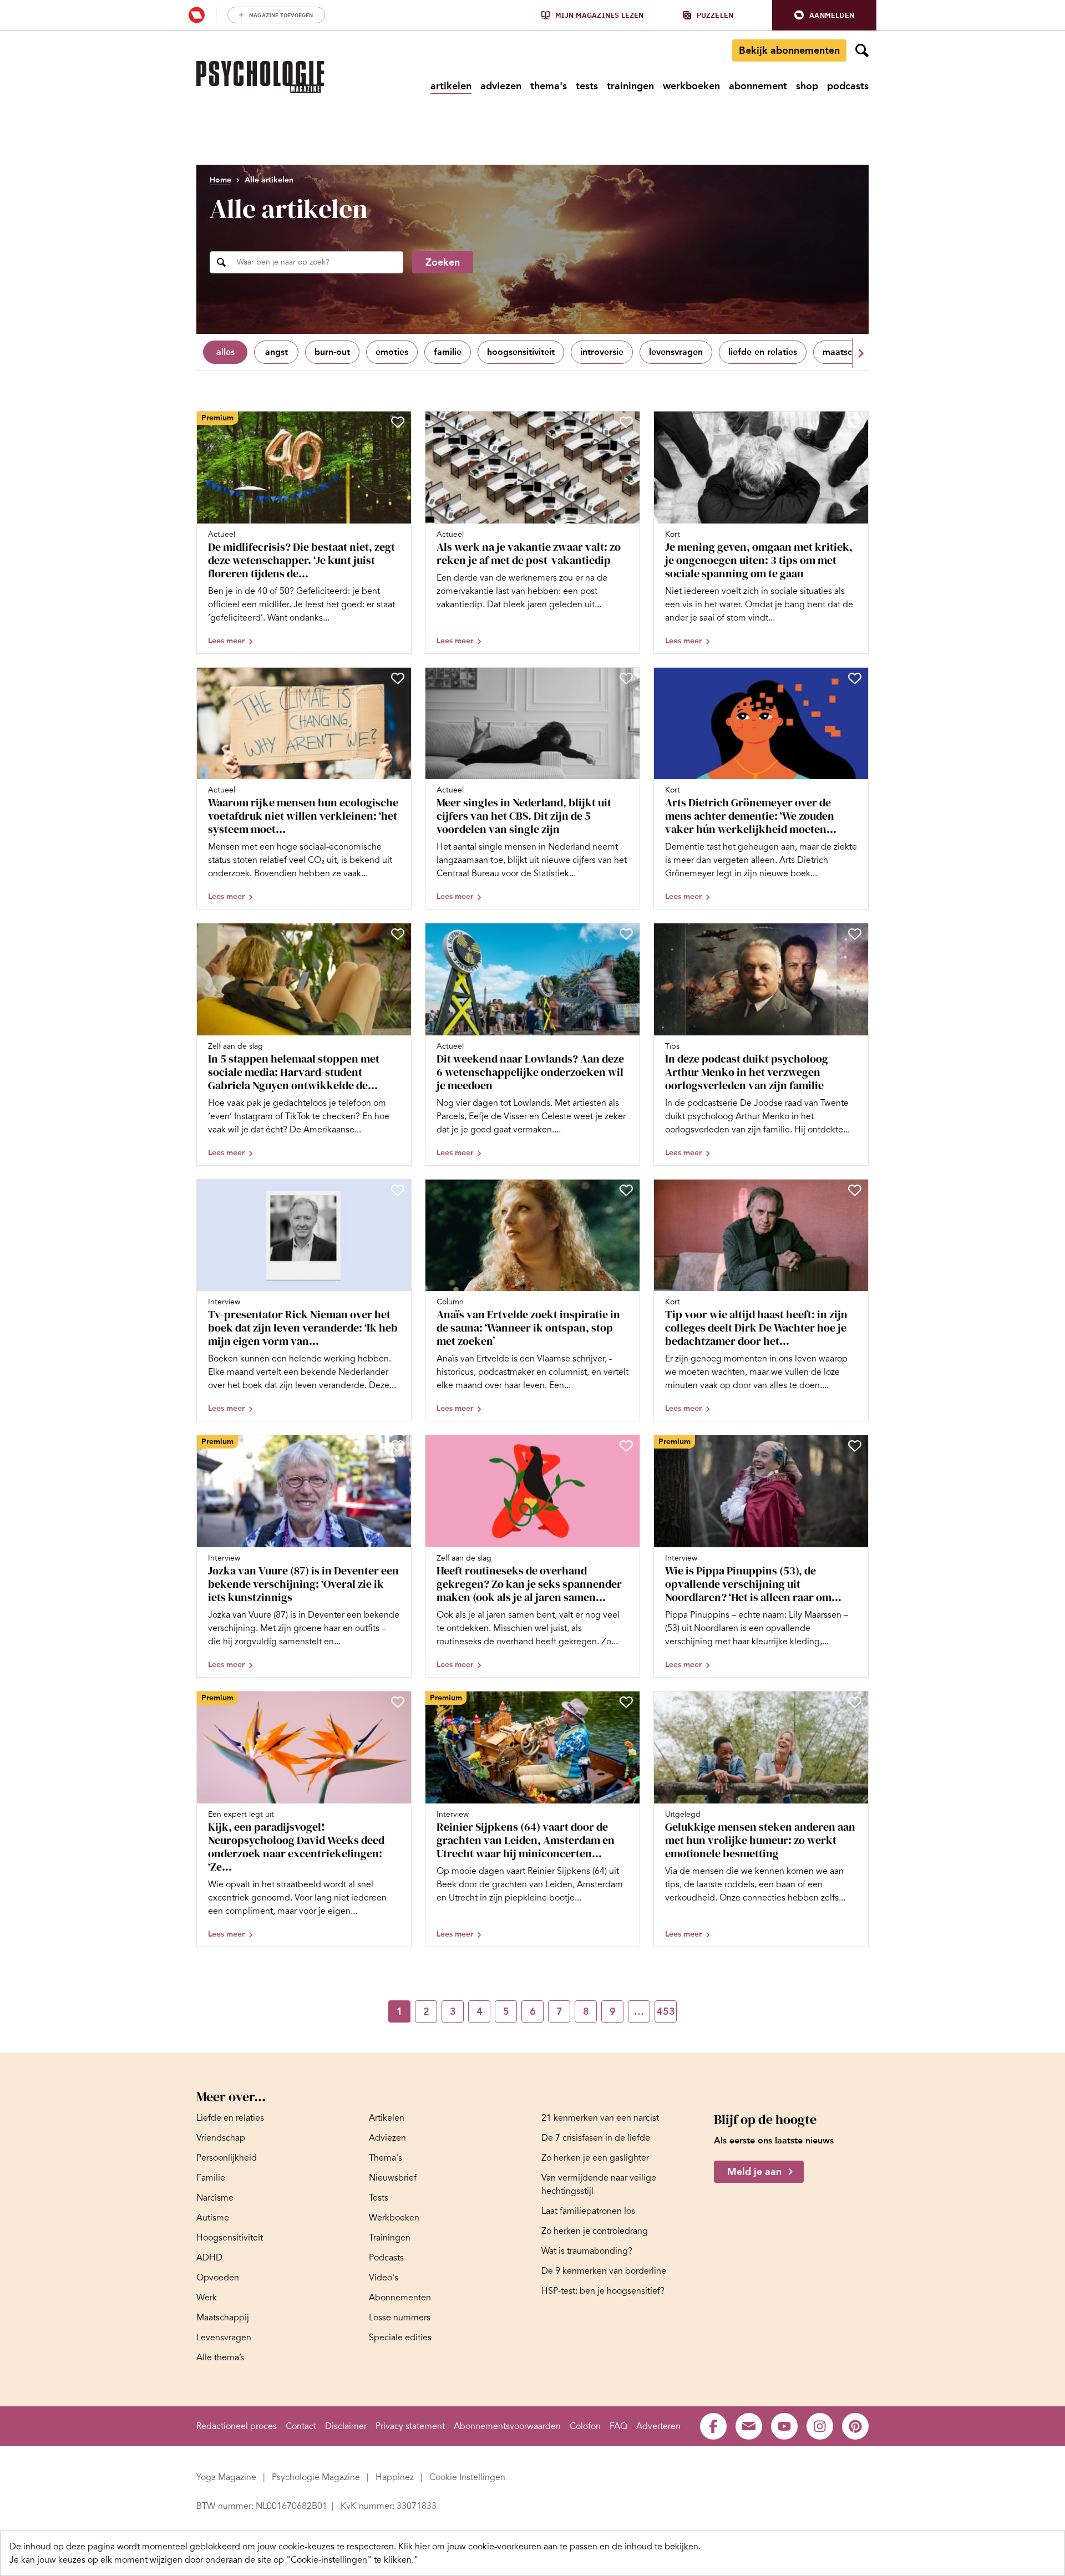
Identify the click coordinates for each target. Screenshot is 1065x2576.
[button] (824, 15)
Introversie (602, 352)
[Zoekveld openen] (862, 50)
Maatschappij (850, 352)
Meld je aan (754, 2172)
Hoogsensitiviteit (521, 352)
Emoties (392, 352)
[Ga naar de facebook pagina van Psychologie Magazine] (713, 2426)
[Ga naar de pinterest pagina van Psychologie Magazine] (855, 2426)
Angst (277, 352)
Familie (448, 352)
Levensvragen (676, 352)
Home (220, 180)
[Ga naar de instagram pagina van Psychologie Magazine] (820, 2426)
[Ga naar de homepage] (260, 77)
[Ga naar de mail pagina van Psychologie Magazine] (749, 2426)
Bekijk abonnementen (789, 50)
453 (666, 2011)
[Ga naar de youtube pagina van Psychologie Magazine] (784, 2426)
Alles (225, 352)
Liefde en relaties (763, 352)
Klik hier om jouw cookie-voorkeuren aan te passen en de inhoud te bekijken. (549, 2547)
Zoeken (443, 262)
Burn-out (332, 352)
